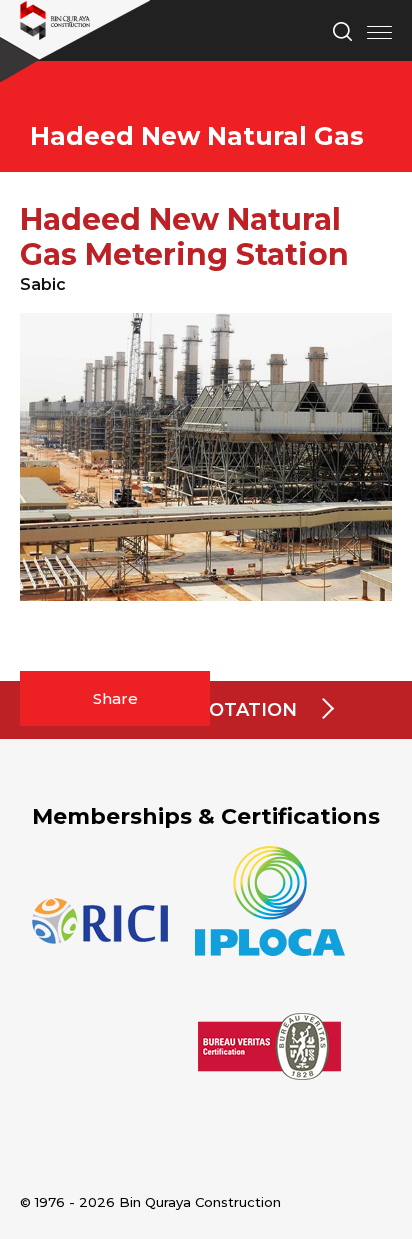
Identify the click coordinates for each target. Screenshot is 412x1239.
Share (115, 698)
